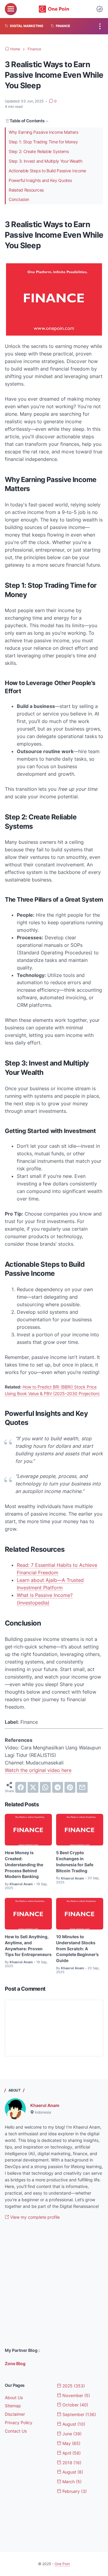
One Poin (62, 2564)
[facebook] (21, 1787)
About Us (14, 2398)
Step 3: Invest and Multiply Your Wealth (45, 161)
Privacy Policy (19, 2423)
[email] (82, 1787)
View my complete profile (34, 2217)
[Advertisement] (54, 2284)
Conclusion (19, 199)
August (73, 2424)
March (71, 2482)
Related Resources (26, 190)
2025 (73, 2386)
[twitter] (33, 1787)
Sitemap (13, 2406)
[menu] (11, 9)
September (79, 2414)
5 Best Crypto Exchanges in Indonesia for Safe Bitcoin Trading (75, 1861)
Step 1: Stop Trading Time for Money (43, 142)
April (71, 2453)
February (74, 2491)
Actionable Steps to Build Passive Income (47, 171)
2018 (71, 2463)
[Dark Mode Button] (100, 9)
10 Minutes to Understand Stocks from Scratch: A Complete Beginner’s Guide (77, 1948)
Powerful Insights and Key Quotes (40, 180)
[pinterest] (70, 1787)
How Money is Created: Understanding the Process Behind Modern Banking (24, 1864)
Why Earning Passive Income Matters (43, 132)
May (71, 2443)
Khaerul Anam (45, 2105)
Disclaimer (15, 2414)
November (76, 2395)
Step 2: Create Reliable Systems (39, 151)
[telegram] (58, 1787)
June (71, 2434)
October (75, 2405)
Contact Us (16, 2431)
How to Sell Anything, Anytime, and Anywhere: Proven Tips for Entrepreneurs (28, 1945)
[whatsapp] (45, 1787)
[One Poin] (54, 9)
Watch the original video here (38, 1770)
